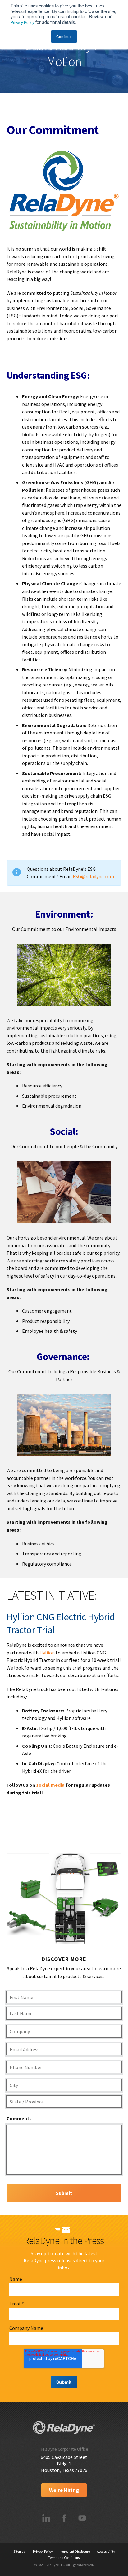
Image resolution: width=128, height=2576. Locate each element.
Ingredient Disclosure (75, 2552)
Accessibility (106, 2552)
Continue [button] (64, 36)
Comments (19, 2118)
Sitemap (20, 2552)
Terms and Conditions (64, 2558)
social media (50, 1785)
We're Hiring (64, 2490)
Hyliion (47, 1653)
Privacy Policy (22, 22)
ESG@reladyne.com (93, 876)
